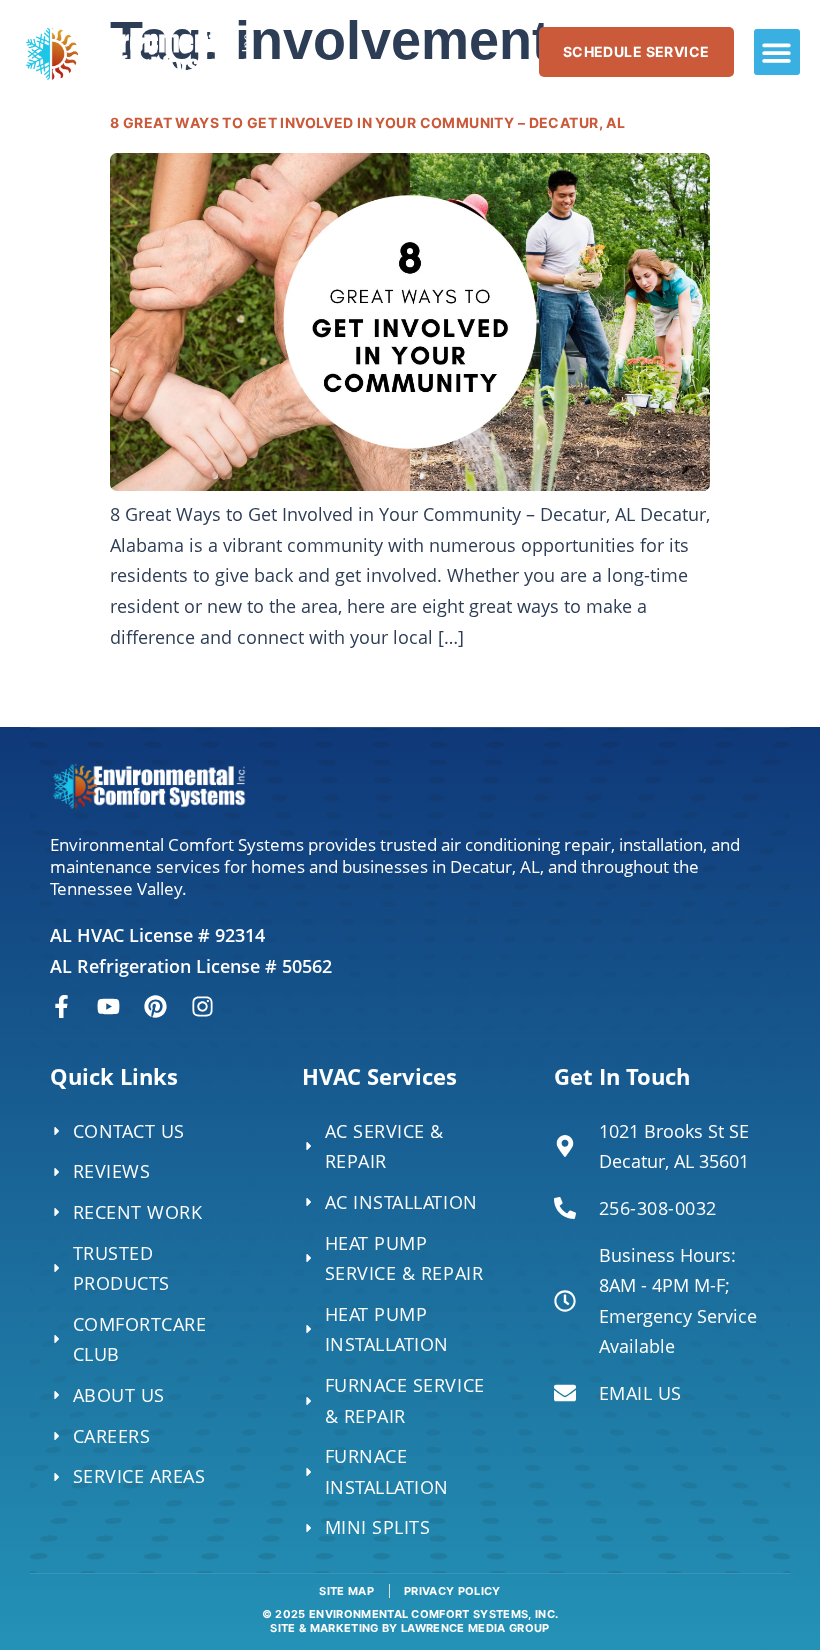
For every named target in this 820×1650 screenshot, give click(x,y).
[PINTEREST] (155, 1006)
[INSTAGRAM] (202, 1006)
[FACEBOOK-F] (61, 1006)
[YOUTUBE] (108, 1006)
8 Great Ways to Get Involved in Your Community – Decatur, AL (367, 122)
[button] (777, 52)
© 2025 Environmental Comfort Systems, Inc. (410, 1620)
